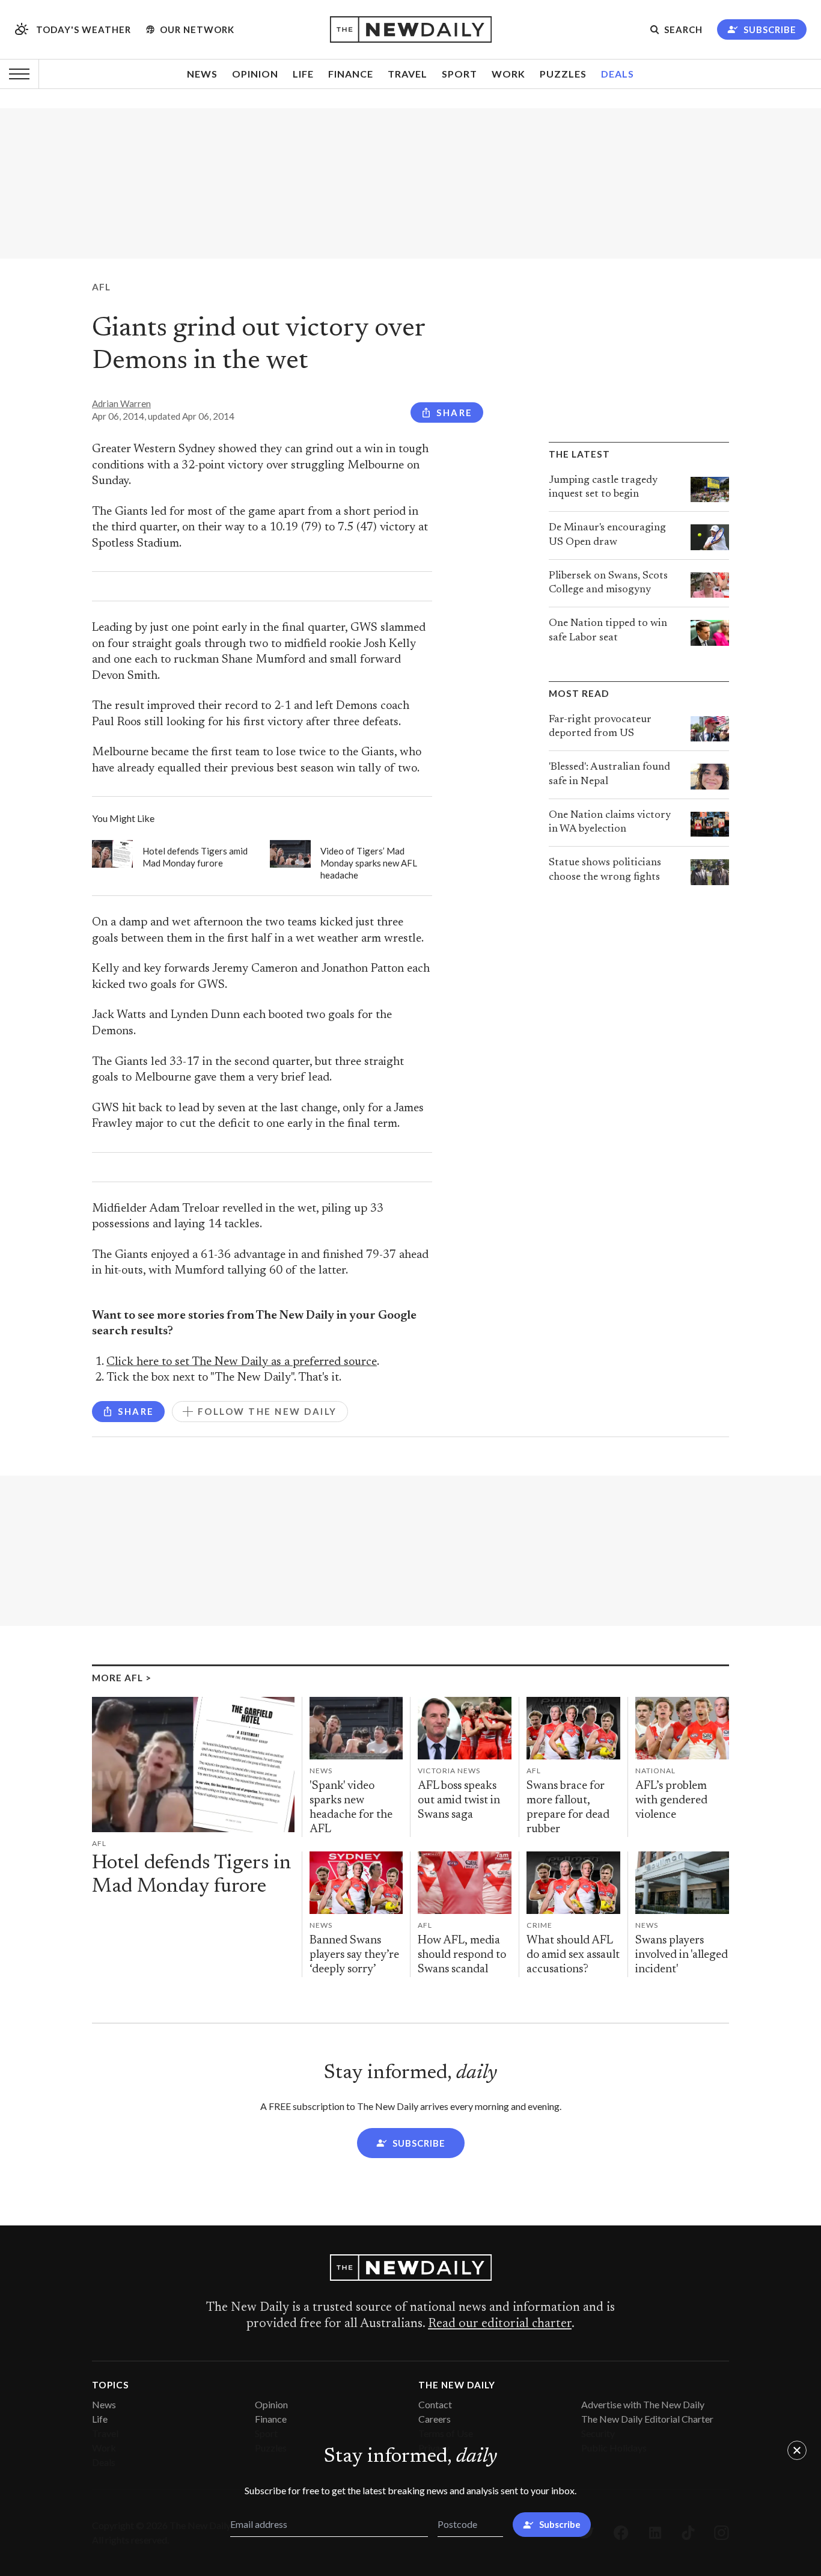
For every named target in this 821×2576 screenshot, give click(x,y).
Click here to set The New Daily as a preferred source (242, 1362)
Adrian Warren (121, 403)
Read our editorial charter (500, 2324)
